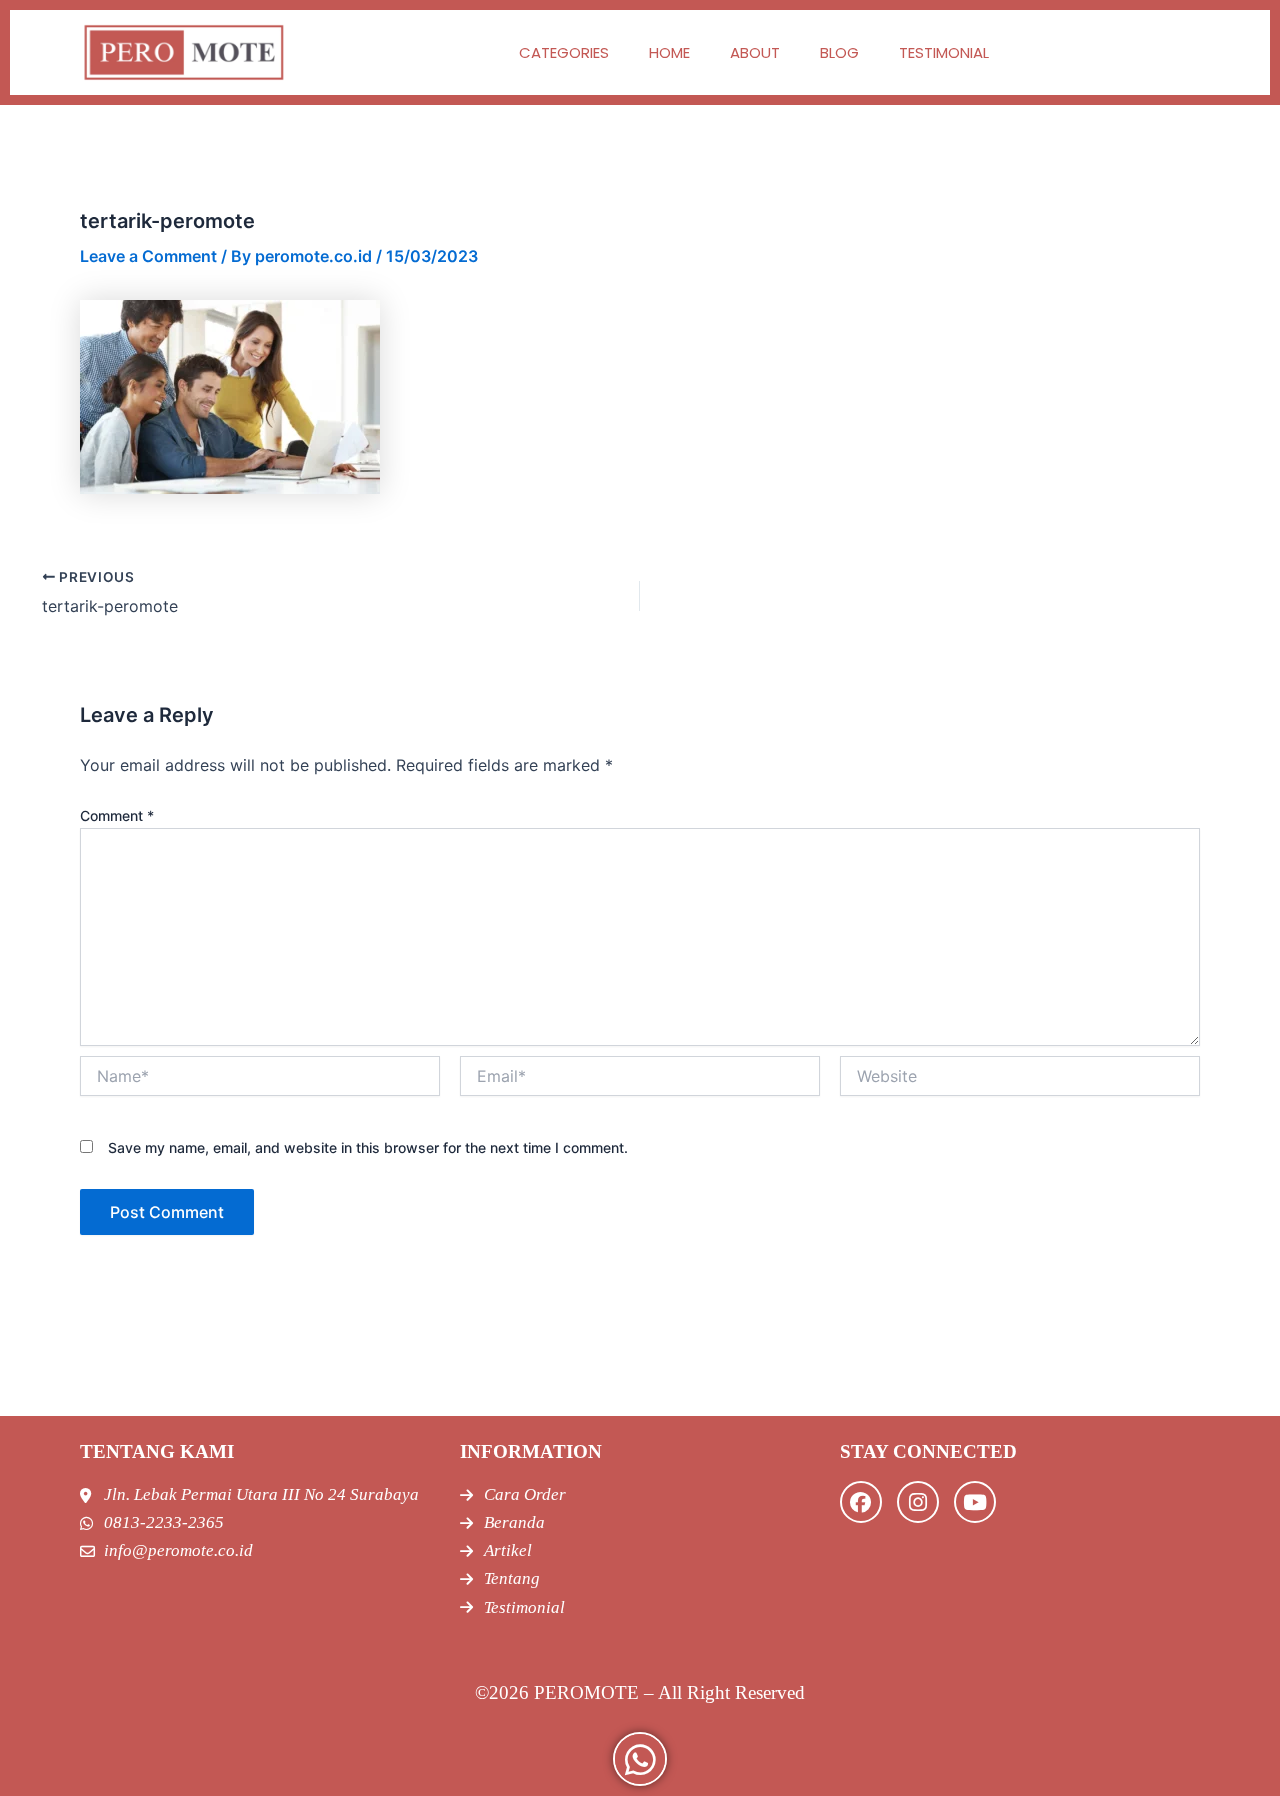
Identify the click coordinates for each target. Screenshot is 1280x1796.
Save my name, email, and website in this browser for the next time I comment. (368, 1147)
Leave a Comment (148, 256)
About (755, 52)
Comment (117, 815)
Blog (839, 52)
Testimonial (944, 52)
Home (669, 52)
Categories (564, 52)
